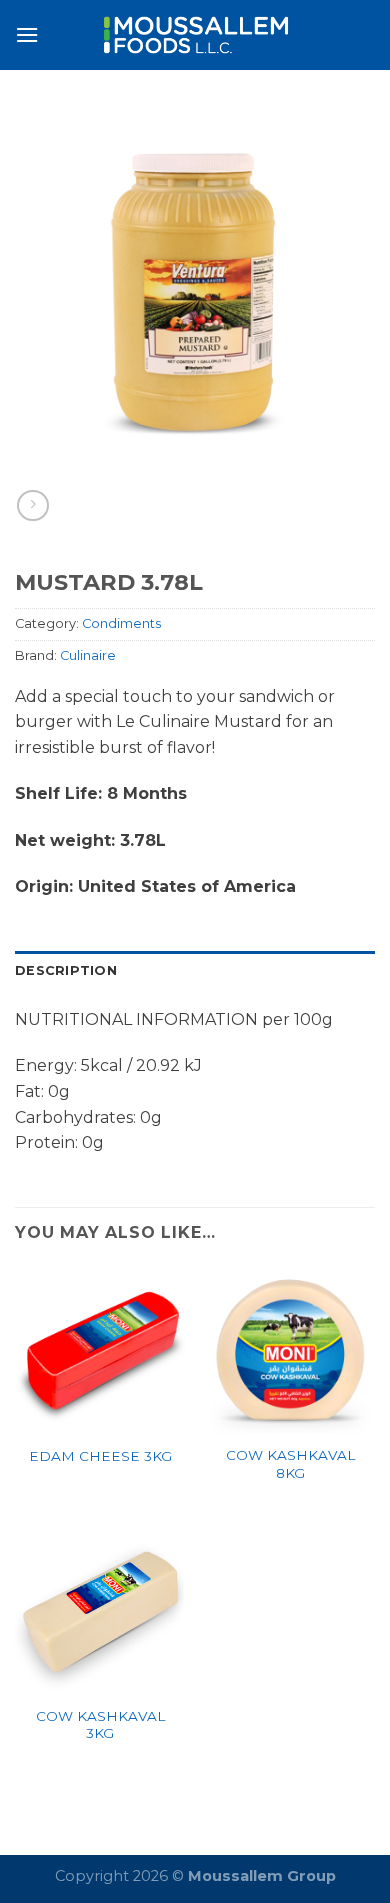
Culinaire (88, 655)
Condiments (121, 623)
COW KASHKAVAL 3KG (100, 1725)
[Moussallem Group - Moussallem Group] (195, 35)
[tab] (195, 971)
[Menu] (27, 34)
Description (66, 970)
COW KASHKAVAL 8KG (290, 1464)
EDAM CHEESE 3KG (100, 1456)
